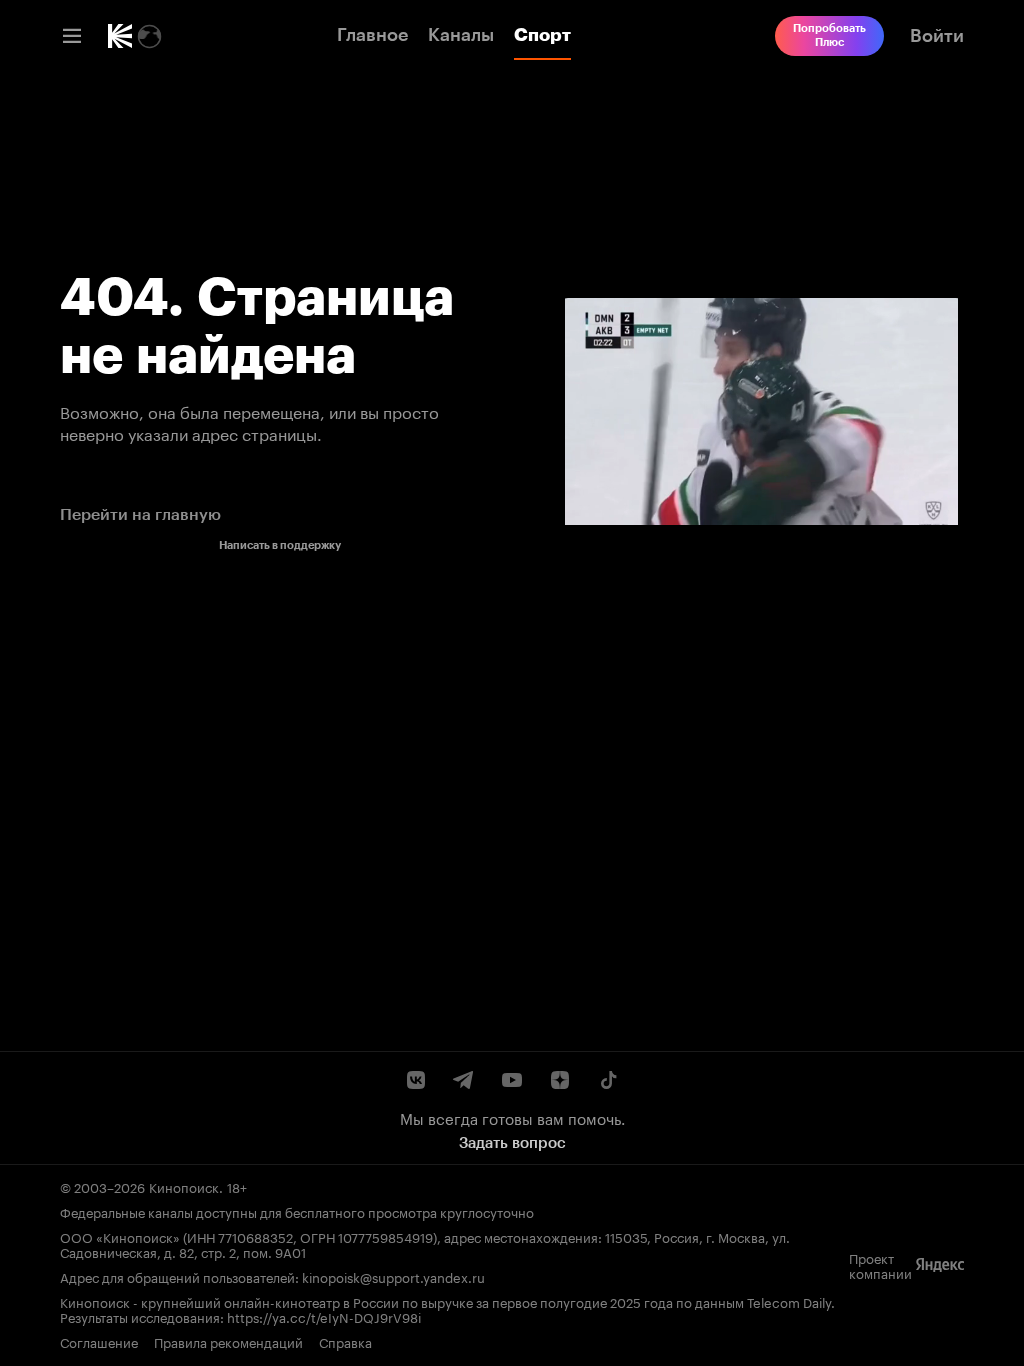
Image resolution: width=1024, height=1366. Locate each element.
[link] (120, 36)
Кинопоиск (184, 1186)
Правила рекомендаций (228, 1341)
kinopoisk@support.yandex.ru (393, 1276)
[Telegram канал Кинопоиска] (464, 1080)
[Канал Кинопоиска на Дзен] (560, 1080)
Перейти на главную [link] (140, 514)
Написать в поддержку (280, 545)
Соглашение (99, 1341)
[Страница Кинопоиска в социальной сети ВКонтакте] (416, 1080)
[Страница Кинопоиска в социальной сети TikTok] (608, 1080)
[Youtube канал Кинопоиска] (512, 1080)
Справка (345, 1341)
